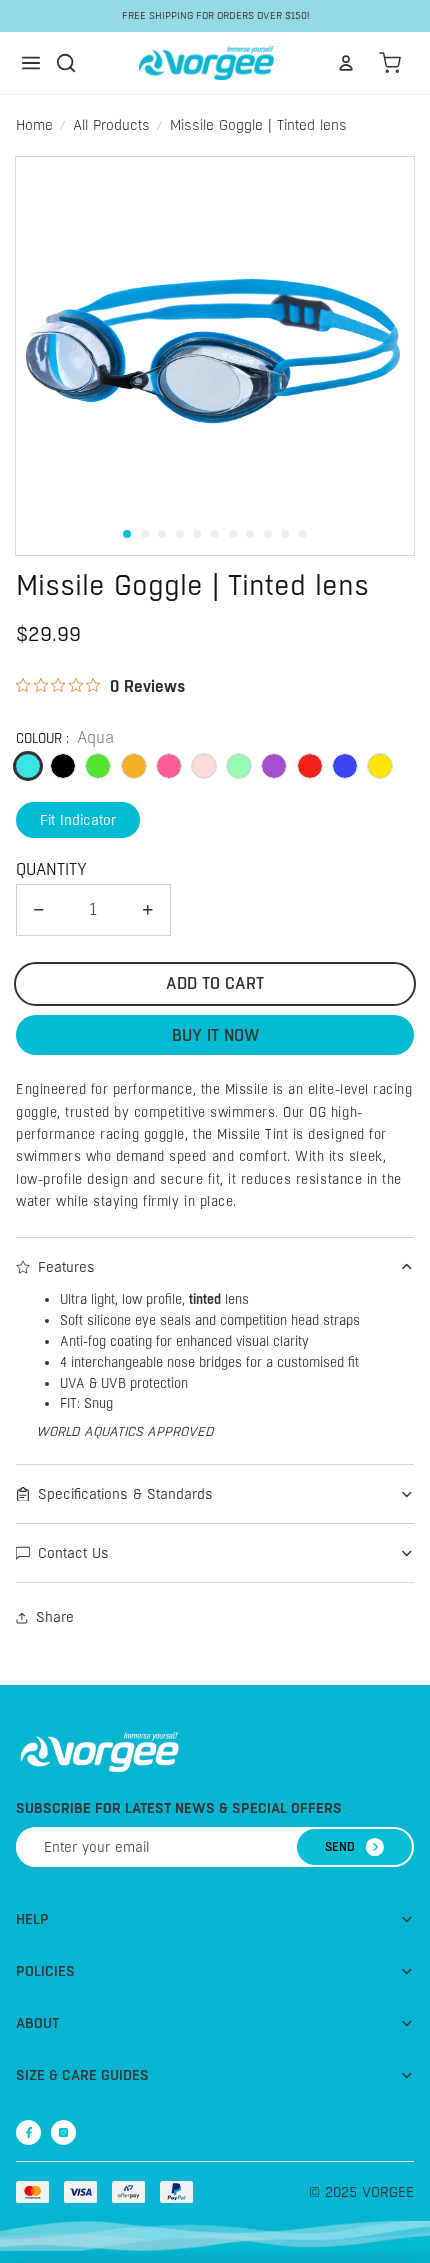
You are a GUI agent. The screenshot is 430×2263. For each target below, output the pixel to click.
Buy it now (215, 1035)
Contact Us (73, 1553)
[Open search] (66, 63)
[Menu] (31, 63)
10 (285, 534)
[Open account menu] (346, 63)
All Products (111, 125)
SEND (340, 1847)
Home (34, 125)
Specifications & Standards (125, 1494)
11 (303, 534)
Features (66, 1267)
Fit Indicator (78, 820)
